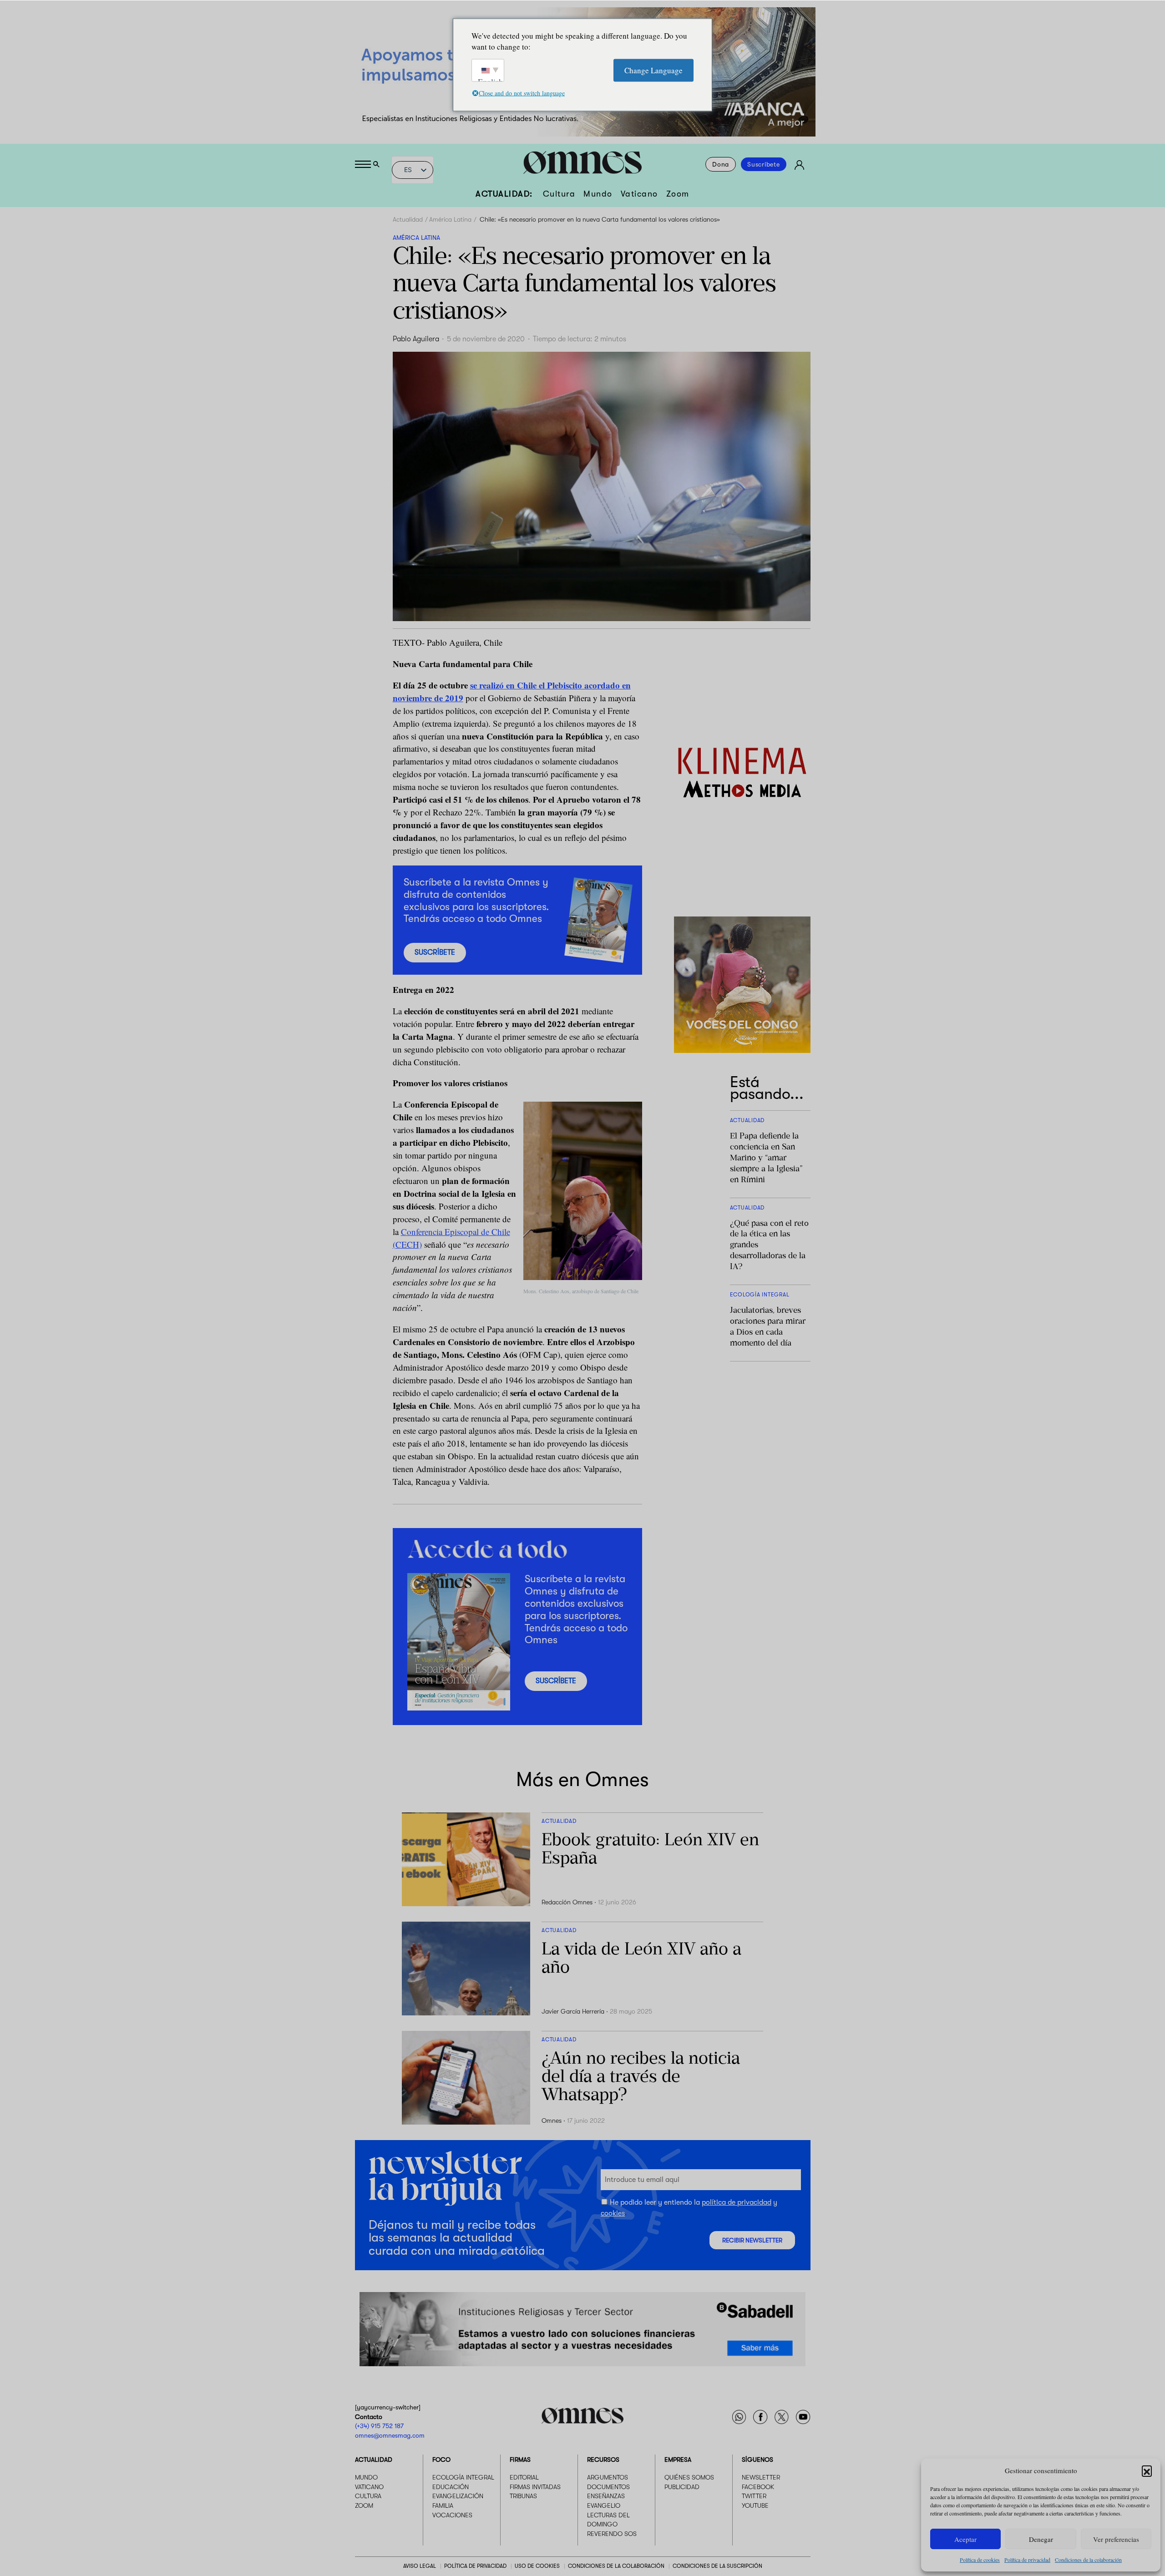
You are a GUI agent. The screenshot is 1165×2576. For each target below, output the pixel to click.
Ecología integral (463, 2478)
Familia (443, 2505)
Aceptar (965, 2539)
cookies (613, 2213)
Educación (451, 2487)
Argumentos (608, 2478)
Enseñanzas (606, 2496)
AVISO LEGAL (420, 2566)
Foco (441, 2460)
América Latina (450, 219)
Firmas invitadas (535, 2487)
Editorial (524, 2478)
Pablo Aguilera (416, 339)
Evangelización (458, 2496)
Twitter (754, 2496)
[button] (1147, 2470)
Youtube (755, 2505)
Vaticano (639, 194)
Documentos (608, 2487)
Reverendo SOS (612, 2534)
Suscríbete (764, 164)
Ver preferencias (1116, 2539)
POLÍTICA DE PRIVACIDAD (475, 2566)
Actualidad (408, 219)
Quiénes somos (689, 2478)
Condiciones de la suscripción (717, 2566)
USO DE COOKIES (537, 2566)
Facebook (758, 2487)
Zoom (678, 194)
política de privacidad (737, 2202)
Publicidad (682, 2487)
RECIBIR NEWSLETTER (752, 2240)
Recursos (603, 2460)
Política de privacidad (1027, 2560)
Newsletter (761, 2478)
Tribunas (523, 2496)
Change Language (653, 70)
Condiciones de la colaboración (1088, 2560)
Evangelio (604, 2505)
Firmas (520, 2460)
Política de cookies (980, 2560)
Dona (721, 164)
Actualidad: (504, 194)
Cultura (559, 194)
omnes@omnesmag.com (390, 2435)
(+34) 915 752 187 (379, 2426)
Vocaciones (452, 2515)
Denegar (1041, 2539)
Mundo (598, 194)
